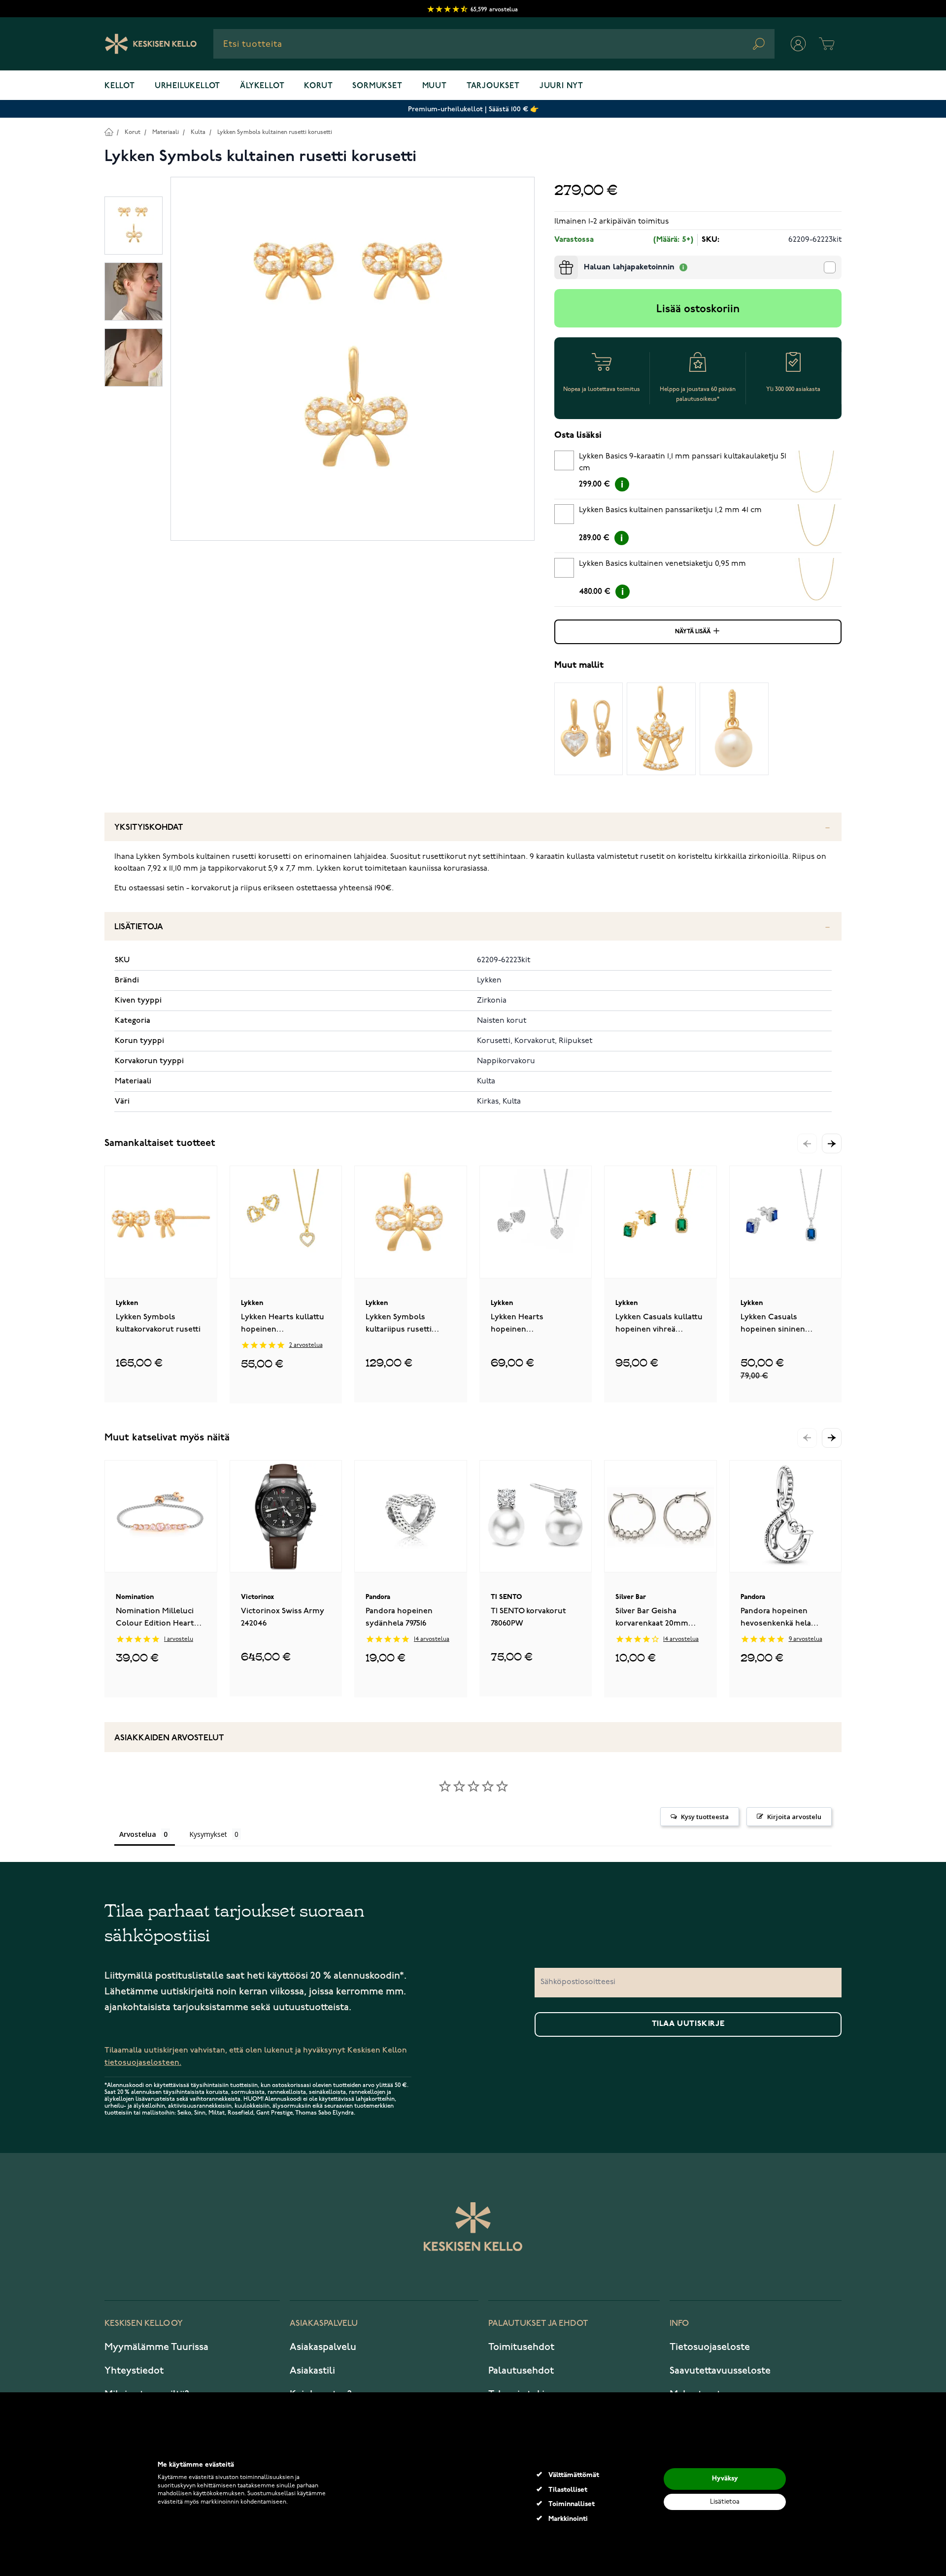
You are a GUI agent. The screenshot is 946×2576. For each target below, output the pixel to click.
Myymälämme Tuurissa (156, 2347)
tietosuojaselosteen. (143, 2063)
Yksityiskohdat (149, 828)
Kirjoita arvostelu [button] (794, 1817)
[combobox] (494, 44)
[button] (832, 1143)
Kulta (198, 132)
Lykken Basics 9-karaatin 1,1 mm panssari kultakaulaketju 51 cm (683, 462)
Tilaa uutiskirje (688, 2024)
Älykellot (262, 86)
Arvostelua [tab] (138, 1834)
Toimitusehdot (521, 2347)
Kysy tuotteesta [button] (705, 1817)
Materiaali (166, 132)
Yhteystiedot (134, 2371)
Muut (435, 86)
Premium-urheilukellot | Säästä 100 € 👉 (473, 109)
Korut (318, 86)
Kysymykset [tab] (208, 1834)
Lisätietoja (139, 927)
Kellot (120, 86)
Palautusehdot (521, 2371)
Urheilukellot (187, 86)
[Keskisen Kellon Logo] (151, 44)
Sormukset (377, 86)
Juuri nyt (561, 86)
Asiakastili (312, 2371)
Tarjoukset (493, 86)
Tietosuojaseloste (710, 2347)
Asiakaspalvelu (323, 2347)
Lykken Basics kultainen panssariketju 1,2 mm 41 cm (670, 510)
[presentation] (558, 260)
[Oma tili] (798, 44)
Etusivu (109, 132)
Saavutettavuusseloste (720, 2371)
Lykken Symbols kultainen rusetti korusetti (275, 132)
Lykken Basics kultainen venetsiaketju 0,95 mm (662, 564)
